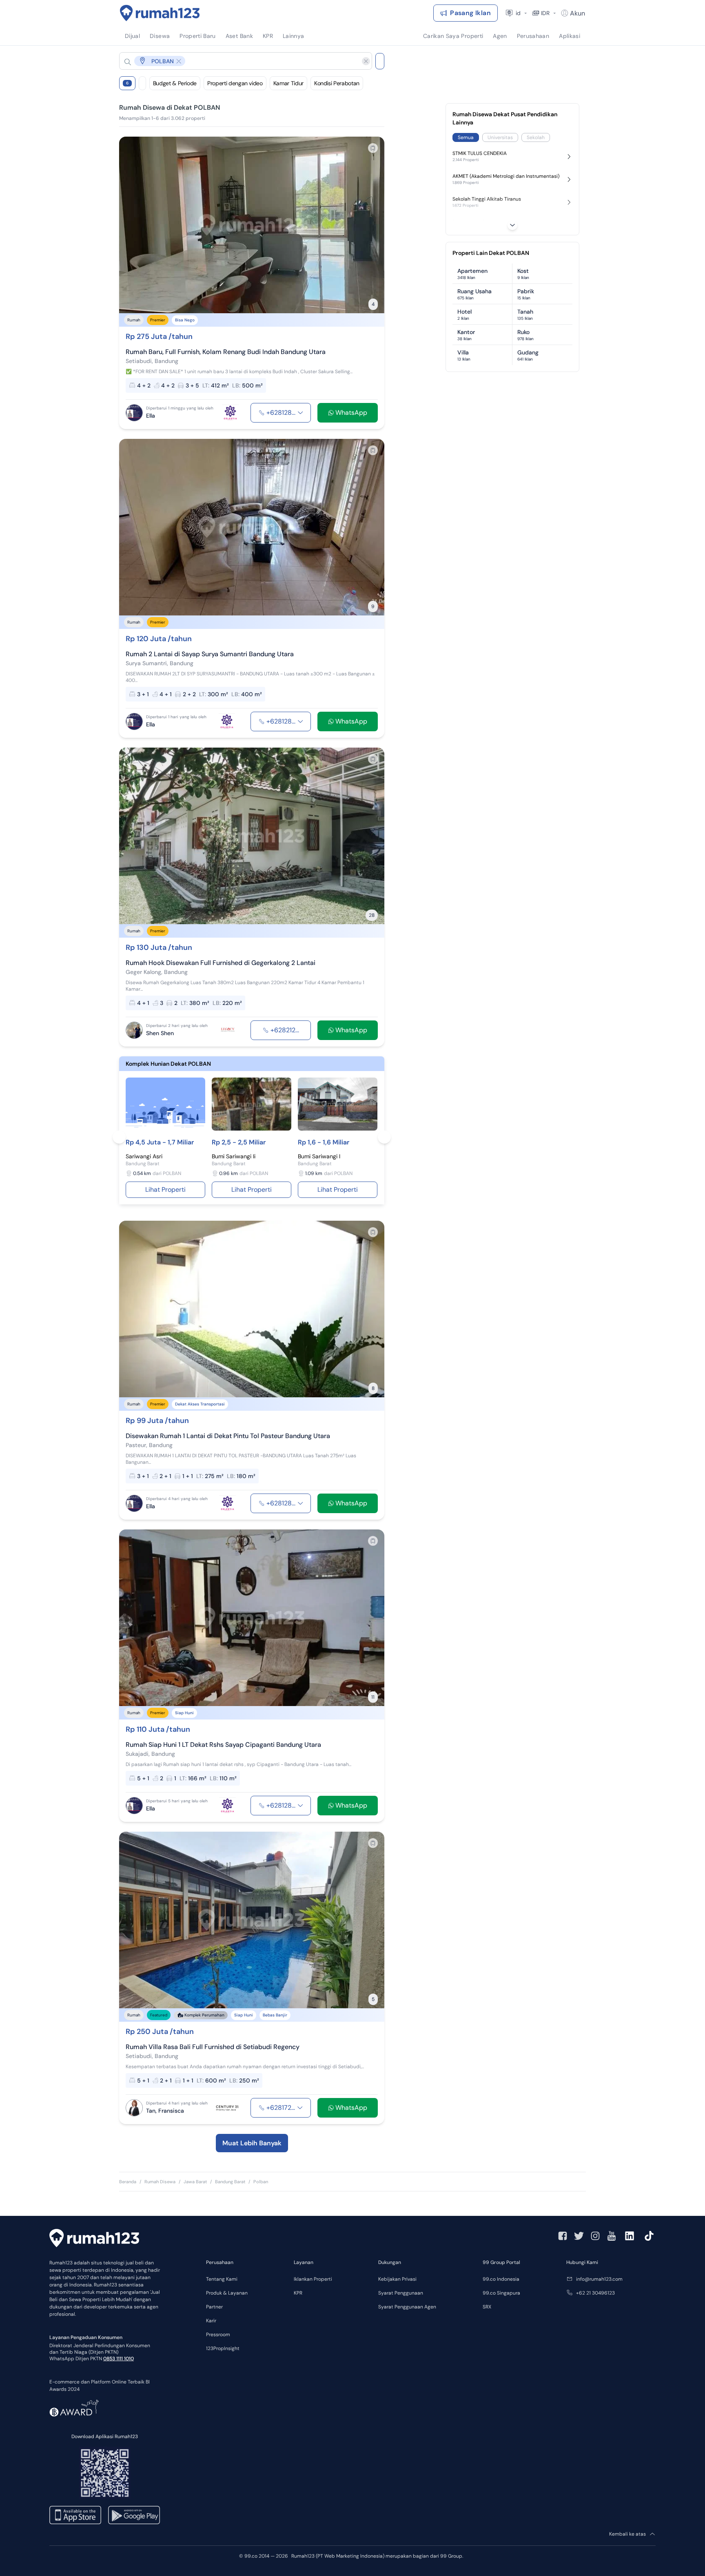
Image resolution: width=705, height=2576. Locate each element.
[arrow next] (370, 225)
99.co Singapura (501, 2293)
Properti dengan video (235, 83)
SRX (487, 2307)
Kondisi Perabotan (337, 83)
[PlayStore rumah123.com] (134, 2515)
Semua (466, 137)
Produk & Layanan (227, 2293)
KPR (298, 2293)
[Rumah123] (160, 13)
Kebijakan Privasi (397, 2279)
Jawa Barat (195, 2182)
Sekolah (536, 137)
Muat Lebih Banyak (252, 2143)
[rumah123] (94, 2239)
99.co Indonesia (501, 2279)
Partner (214, 2307)
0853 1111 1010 (119, 2359)
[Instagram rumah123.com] (595, 2236)
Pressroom (218, 2335)
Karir (211, 2321)
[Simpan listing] (373, 148)
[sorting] (142, 83)
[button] (239, 61)
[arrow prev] (134, 225)
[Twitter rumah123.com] (579, 2236)
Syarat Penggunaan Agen (407, 2307)
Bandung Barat (230, 2182)
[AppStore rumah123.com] (75, 2515)
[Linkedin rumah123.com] (630, 2236)
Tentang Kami (222, 2279)
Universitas (500, 137)
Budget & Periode (175, 83)
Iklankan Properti (313, 2279)
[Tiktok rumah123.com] (649, 2236)
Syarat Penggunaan (401, 2293)
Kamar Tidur (288, 83)
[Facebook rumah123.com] (563, 2236)
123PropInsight (223, 2348)
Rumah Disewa (160, 2182)
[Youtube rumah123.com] (612, 2236)
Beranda (128, 2182)
